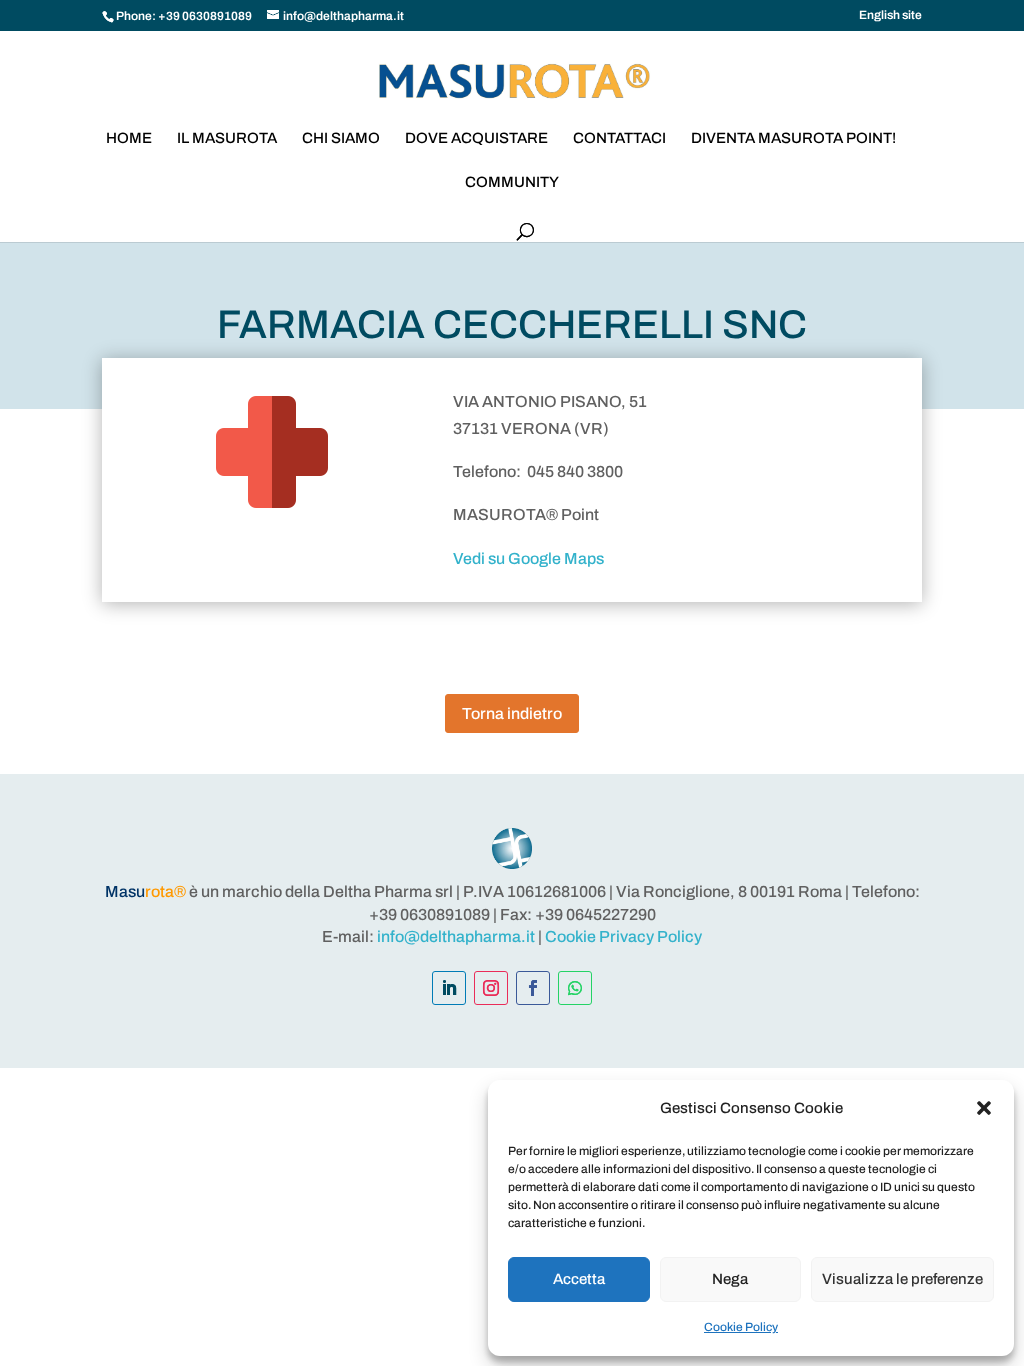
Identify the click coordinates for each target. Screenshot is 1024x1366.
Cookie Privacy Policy (623, 936)
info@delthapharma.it (456, 936)
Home (129, 138)
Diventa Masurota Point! (793, 138)
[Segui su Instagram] (491, 988)
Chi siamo (341, 138)
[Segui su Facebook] (533, 988)
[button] (984, 1108)
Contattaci (619, 138)
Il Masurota (227, 138)
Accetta (579, 1279)
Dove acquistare (476, 138)
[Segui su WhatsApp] (575, 988)
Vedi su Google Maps (528, 558)
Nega (730, 1279)
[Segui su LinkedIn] (449, 988)
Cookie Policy (741, 1327)
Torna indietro (512, 713)
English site (890, 15)
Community (512, 182)
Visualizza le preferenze (902, 1279)
